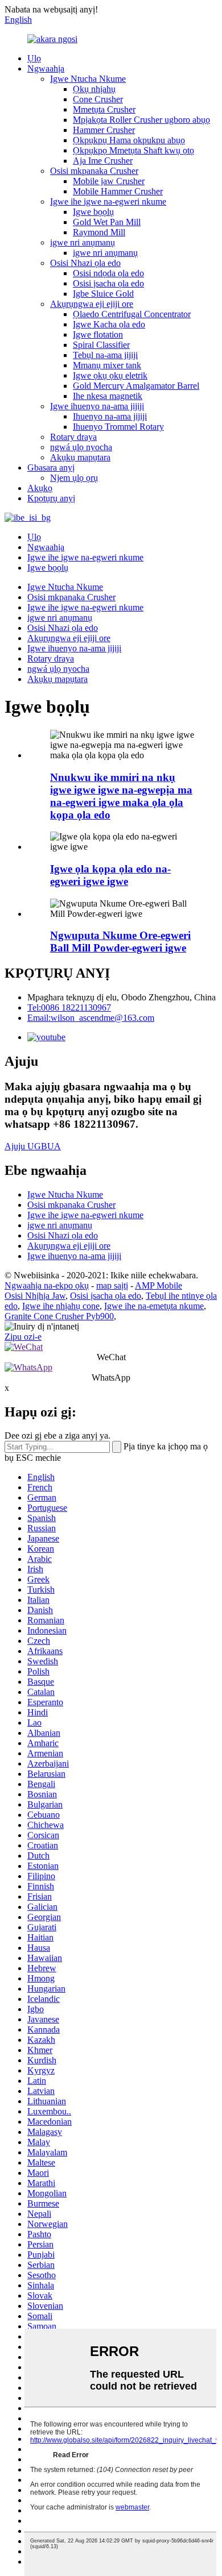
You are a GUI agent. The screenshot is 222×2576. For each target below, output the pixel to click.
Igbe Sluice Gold (103, 294)
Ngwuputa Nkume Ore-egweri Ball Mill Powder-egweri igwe (120, 942)
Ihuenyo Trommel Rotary (118, 427)
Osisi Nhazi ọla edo (85, 263)
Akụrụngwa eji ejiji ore (92, 304)
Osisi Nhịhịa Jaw (35, 1296)
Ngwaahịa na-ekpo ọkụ (47, 1285)
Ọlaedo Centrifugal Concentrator (132, 314)
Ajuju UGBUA (33, 1146)
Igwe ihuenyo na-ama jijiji (97, 406)
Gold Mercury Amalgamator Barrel (136, 386)
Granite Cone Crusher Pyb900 (59, 1316)
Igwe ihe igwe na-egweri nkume (108, 201)
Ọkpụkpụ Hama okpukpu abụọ (129, 140)
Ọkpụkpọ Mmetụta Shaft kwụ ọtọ (133, 150)
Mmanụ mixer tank (107, 365)
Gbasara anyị (51, 468)
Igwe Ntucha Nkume (88, 79)
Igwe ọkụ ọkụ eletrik (110, 375)
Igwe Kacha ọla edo (109, 324)
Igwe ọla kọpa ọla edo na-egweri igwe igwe (110, 875)
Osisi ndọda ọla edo (108, 273)
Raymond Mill (99, 232)
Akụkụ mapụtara (80, 457)
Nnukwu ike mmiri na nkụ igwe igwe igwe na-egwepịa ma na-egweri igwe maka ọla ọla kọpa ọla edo (121, 796)
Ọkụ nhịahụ (94, 89)
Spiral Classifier (101, 345)
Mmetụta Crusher (104, 109)
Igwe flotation (98, 335)
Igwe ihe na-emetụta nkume (154, 1306)
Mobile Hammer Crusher (118, 191)
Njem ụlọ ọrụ (74, 478)
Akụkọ (40, 488)
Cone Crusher (98, 99)
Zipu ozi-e (23, 1337)
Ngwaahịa (46, 68)
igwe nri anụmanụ (83, 242)
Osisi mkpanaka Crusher (94, 171)
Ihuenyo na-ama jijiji (110, 416)
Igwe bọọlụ (93, 212)
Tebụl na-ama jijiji (105, 355)
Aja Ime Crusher (103, 161)
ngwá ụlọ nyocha (81, 447)
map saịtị (112, 1285)
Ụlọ (34, 58)
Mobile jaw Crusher (109, 181)
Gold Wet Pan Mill (107, 222)
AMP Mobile (159, 1285)
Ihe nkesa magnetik (108, 396)
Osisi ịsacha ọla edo (108, 283)
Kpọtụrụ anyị (51, 498)
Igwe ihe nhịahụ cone (61, 1306)
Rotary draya (73, 437)
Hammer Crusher (104, 130)
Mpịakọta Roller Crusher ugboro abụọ (141, 120)
